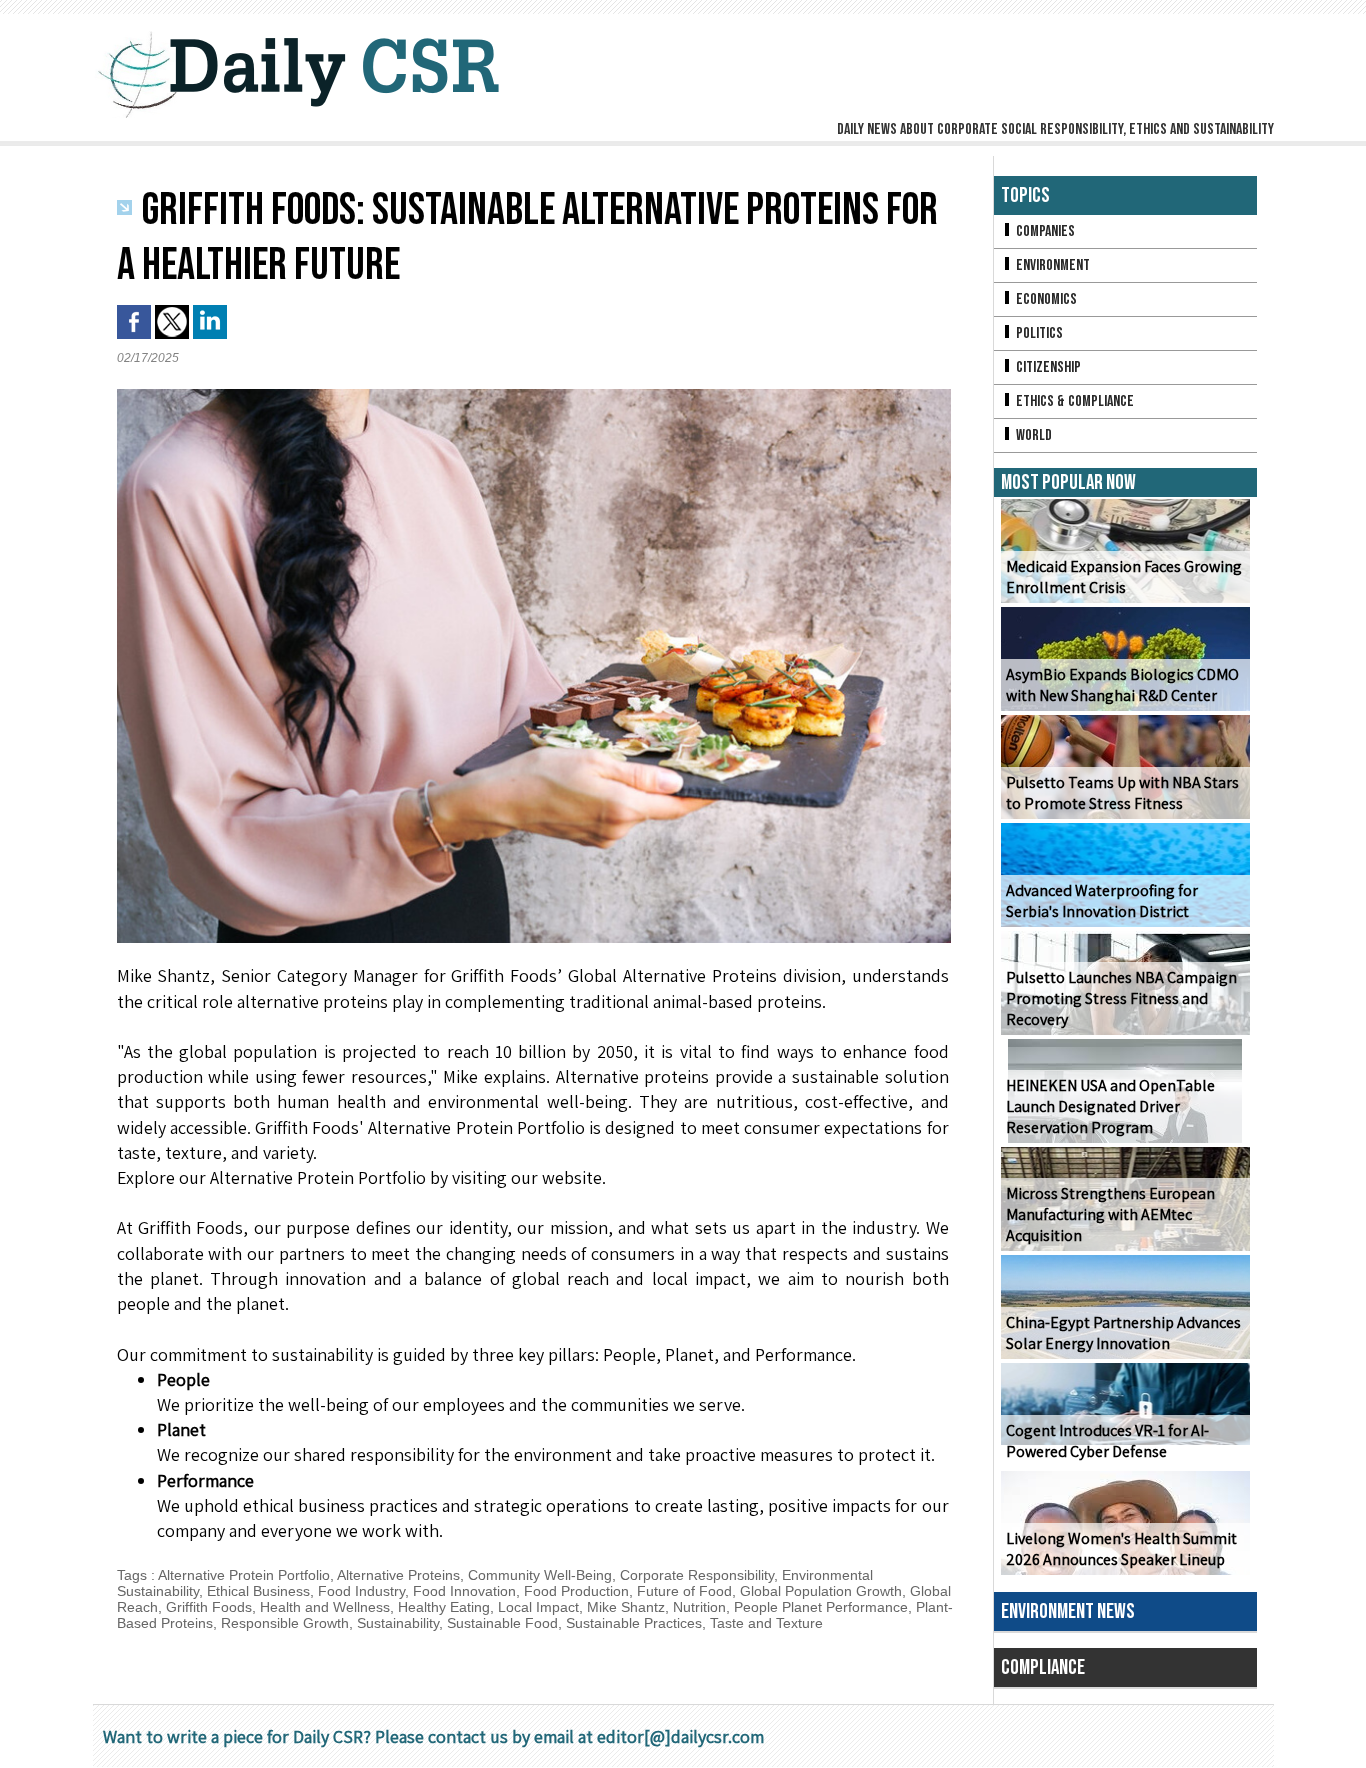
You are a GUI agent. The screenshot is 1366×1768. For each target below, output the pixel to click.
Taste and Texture (766, 1623)
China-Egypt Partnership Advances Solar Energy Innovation (1123, 1333)
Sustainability (398, 1623)
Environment (1051, 265)
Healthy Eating (444, 1607)
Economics (1045, 299)
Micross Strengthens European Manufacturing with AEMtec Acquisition (1110, 1214)
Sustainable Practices (634, 1623)
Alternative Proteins (398, 1575)
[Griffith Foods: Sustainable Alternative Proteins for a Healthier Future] (534, 395)
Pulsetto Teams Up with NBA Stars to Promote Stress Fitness (1122, 793)
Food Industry (361, 1591)
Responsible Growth (285, 1623)
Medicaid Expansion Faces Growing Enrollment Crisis (1124, 577)
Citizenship (1047, 367)
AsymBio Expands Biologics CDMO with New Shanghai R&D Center (1122, 685)
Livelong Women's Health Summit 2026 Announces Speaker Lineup (1121, 1549)
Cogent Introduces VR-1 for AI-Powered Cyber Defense (1107, 1441)
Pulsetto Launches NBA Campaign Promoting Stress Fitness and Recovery (1121, 998)
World (1032, 435)
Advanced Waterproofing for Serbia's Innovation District (1102, 901)
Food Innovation (464, 1591)
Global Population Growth (821, 1591)
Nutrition (699, 1607)
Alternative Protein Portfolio (244, 1575)
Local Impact (538, 1607)
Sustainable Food (502, 1623)
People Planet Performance (821, 1607)
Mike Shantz (626, 1607)
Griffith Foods (209, 1607)
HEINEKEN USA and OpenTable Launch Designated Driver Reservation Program (1110, 1106)
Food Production (576, 1591)
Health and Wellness (325, 1607)
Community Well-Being (540, 1575)
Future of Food (684, 1591)
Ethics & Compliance (1073, 401)
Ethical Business (258, 1591)
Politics (1038, 333)
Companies (1044, 231)
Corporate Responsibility (697, 1575)
